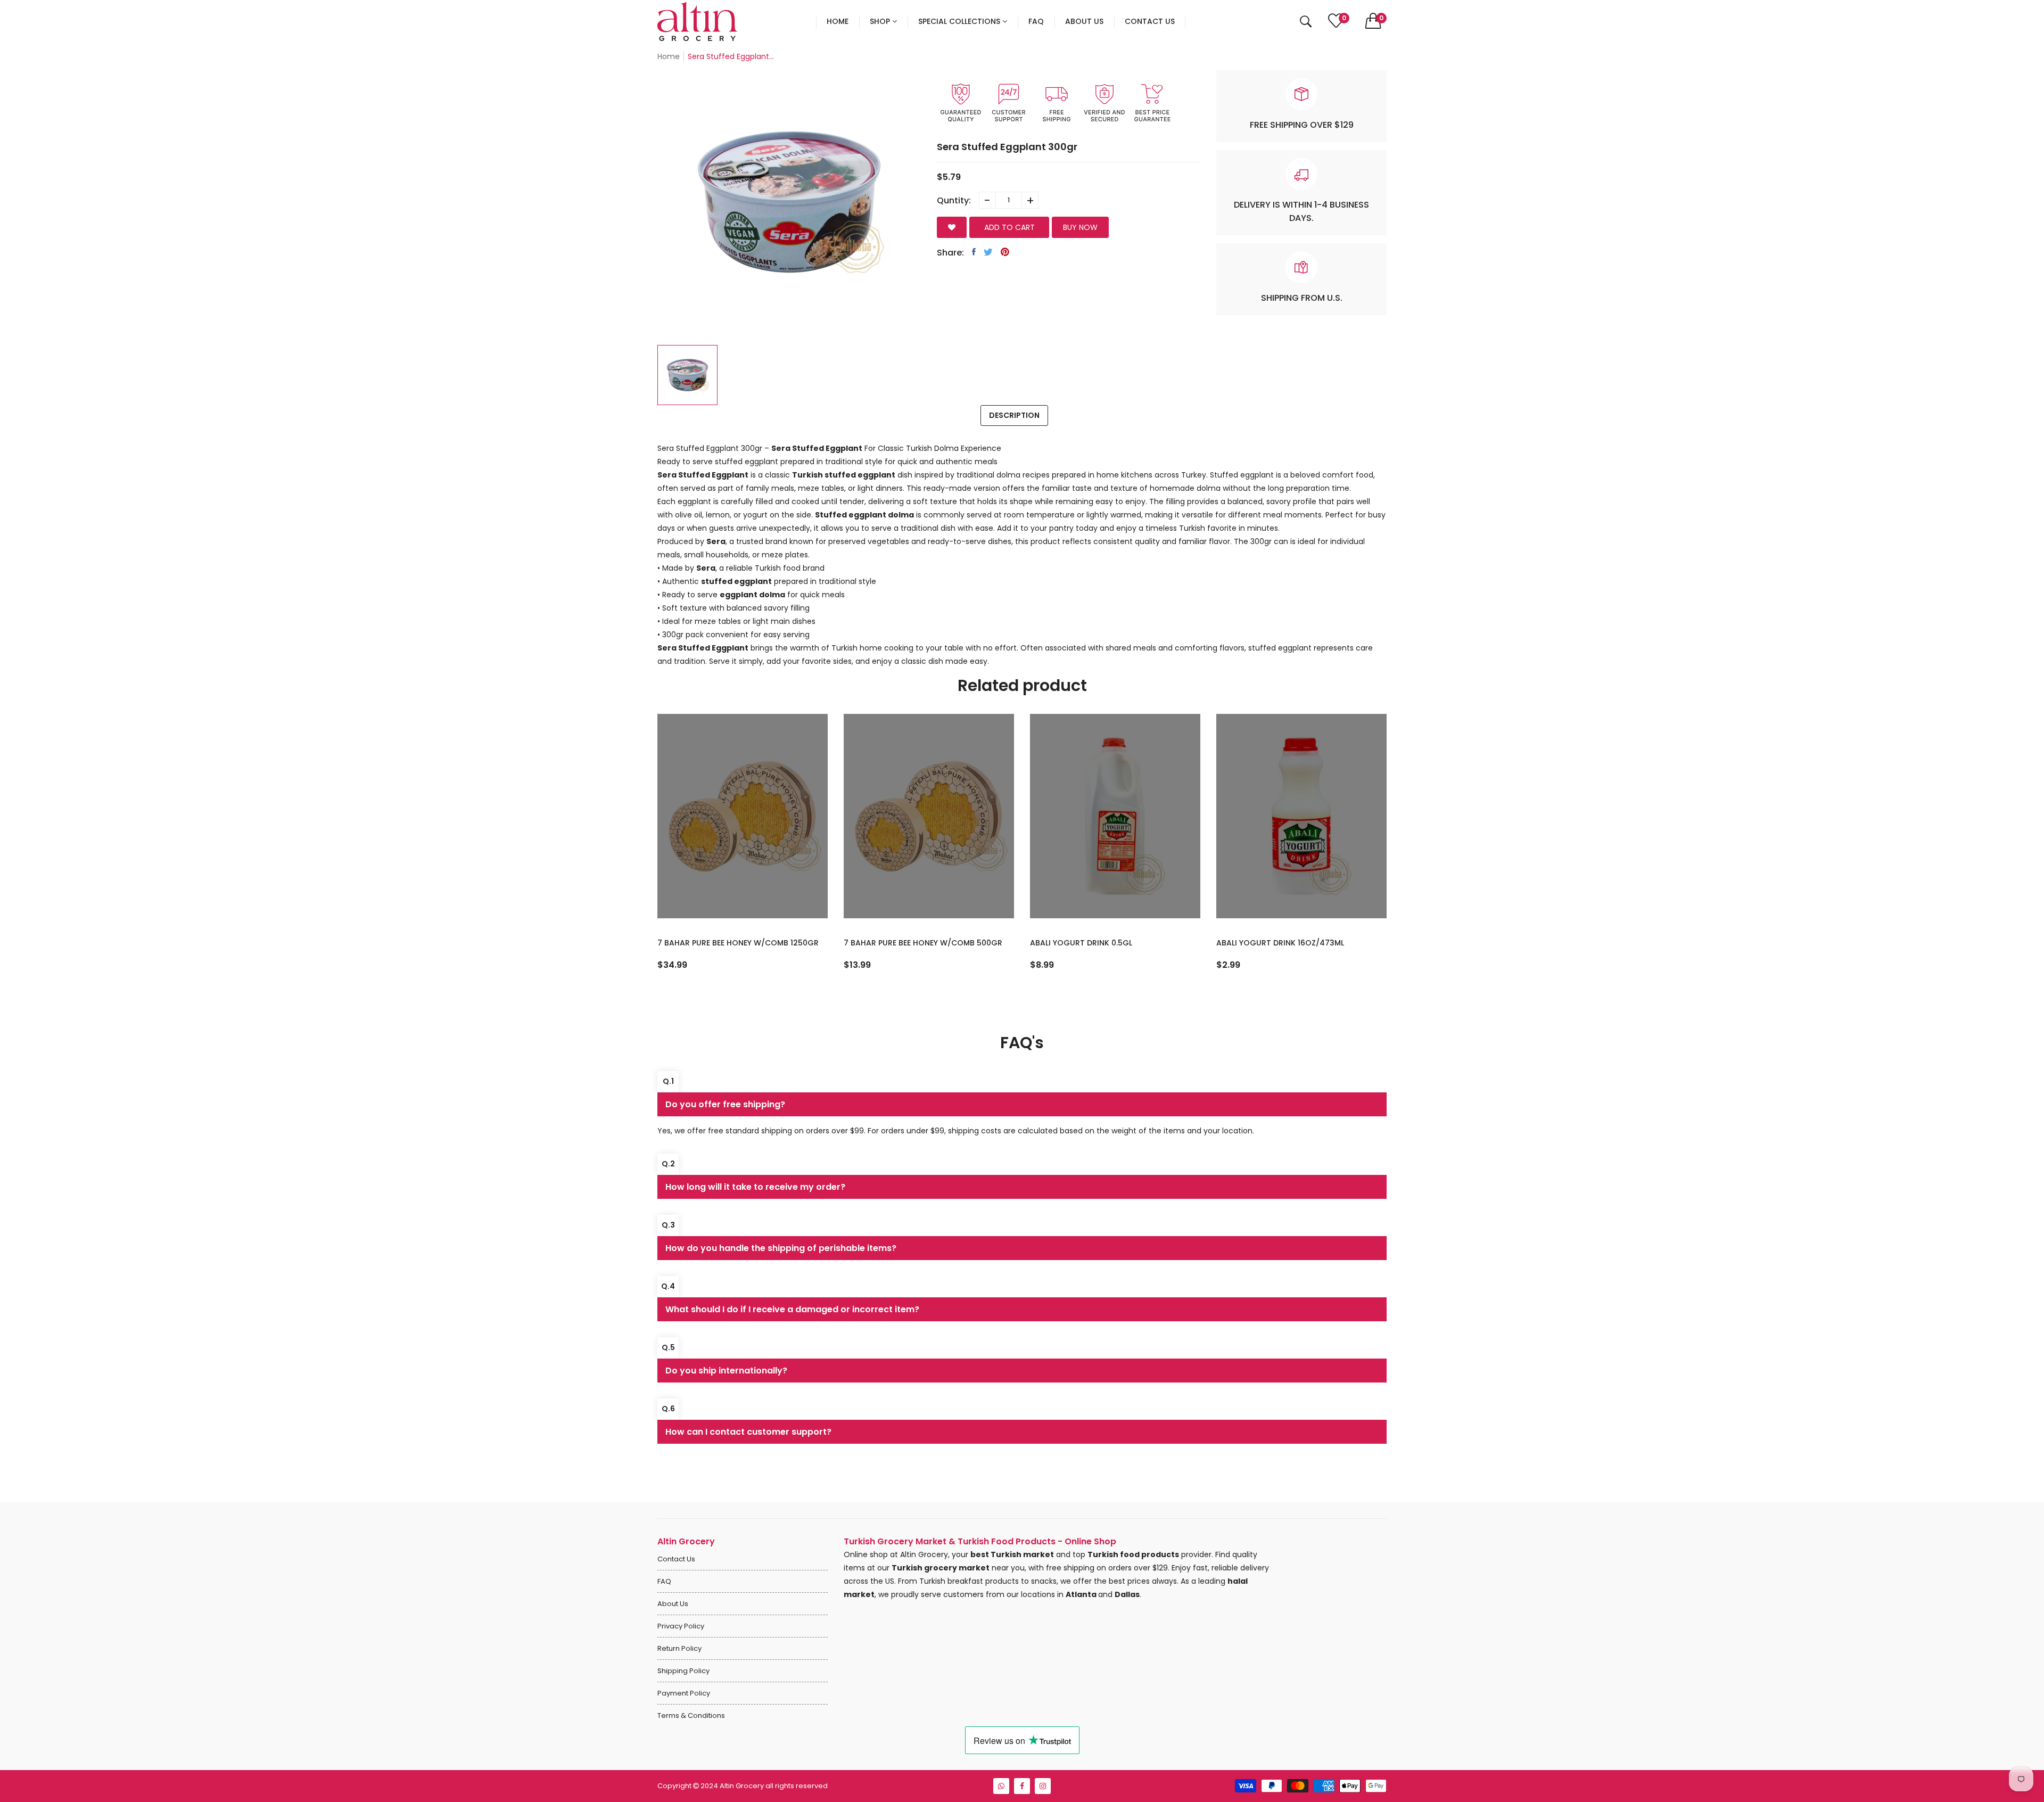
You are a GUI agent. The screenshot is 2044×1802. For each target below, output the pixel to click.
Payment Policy (684, 1693)
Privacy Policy (681, 1626)
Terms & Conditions (691, 1715)
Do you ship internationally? (726, 1371)
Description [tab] (1014, 415)
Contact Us (676, 1559)
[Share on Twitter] (988, 252)
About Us (673, 1604)
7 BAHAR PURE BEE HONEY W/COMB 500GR (923, 943)
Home (669, 56)
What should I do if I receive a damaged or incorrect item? (792, 1309)
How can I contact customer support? (748, 1432)
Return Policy (679, 1648)
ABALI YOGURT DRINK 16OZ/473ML (1280, 943)
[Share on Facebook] (974, 252)
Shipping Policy (683, 1671)
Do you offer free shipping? (725, 1104)
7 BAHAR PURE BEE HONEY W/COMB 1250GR (738, 943)
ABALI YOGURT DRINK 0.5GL (1081, 943)
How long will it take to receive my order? (755, 1187)
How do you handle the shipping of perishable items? (781, 1248)
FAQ (664, 1581)
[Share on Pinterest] (1005, 252)
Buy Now (1080, 227)
